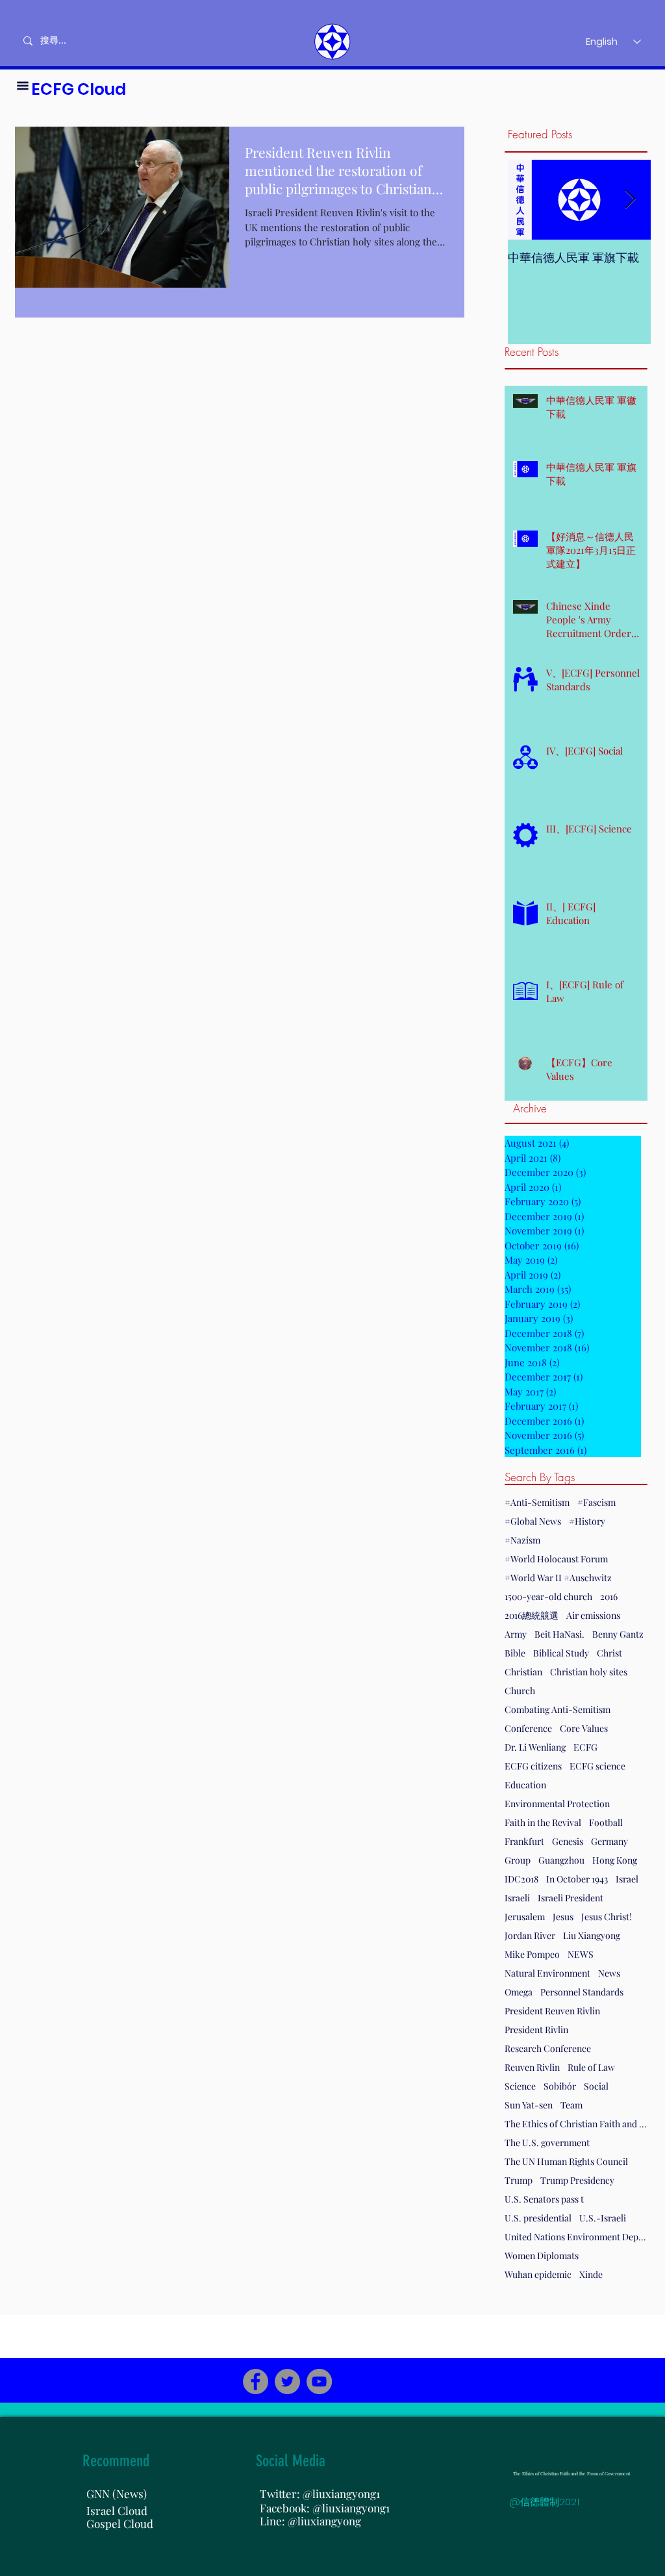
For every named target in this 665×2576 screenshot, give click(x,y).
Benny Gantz (618, 1634)
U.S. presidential (538, 2218)
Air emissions (593, 1615)
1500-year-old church (548, 1596)
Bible (515, 1653)
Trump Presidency (577, 2180)
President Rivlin (536, 2030)
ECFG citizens (533, 1766)
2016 (609, 1596)
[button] (23, 86)
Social (596, 2086)
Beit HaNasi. (559, 1634)
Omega (519, 1992)
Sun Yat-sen (529, 2105)
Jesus (563, 1917)
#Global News (533, 1521)
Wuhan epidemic (538, 2274)
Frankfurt (524, 1841)
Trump (519, 2180)
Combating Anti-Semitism (558, 1709)
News (609, 1973)
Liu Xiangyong (592, 1935)
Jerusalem (525, 1917)
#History (587, 1521)
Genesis (568, 1841)
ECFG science (597, 1766)
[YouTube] (319, 2382)
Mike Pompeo (532, 1954)
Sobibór (560, 2086)
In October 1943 (577, 1879)
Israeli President (571, 1898)
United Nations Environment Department (576, 2237)
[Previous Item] (529, 200)
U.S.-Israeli (603, 2218)
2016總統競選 (532, 1615)
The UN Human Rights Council (566, 2161)
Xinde (591, 2274)
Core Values (584, 1728)
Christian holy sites (589, 1672)
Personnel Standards (582, 1992)
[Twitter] (287, 2382)
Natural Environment (547, 1973)
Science (520, 2086)
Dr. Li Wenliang (535, 1747)
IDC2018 (521, 1879)
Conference (528, 1728)
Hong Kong (615, 1860)
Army (516, 1634)
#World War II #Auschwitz (558, 1578)
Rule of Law (591, 2067)
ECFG (585, 1747)
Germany (609, 1841)
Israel (627, 1879)
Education (525, 1785)
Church (520, 1691)
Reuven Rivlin (532, 2067)
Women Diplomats (542, 2256)
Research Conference (548, 2048)
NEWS (581, 1954)
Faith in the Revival (543, 1822)
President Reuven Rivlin (552, 2011)
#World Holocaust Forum (556, 1559)
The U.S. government (547, 2143)
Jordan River (530, 1935)
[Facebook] (256, 2382)
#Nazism (522, 1540)
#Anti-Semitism (537, 1502)
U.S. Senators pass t (544, 2199)
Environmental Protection (557, 1804)
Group (518, 1860)
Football (606, 1822)
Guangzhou (561, 1860)
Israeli (517, 1898)
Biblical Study (561, 1653)
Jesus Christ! (607, 1917)
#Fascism (596, 1502)
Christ (609, 1653)
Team (571, 2105)
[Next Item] (630, 200)
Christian (523, 1672)
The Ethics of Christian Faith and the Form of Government (576, 2124)
